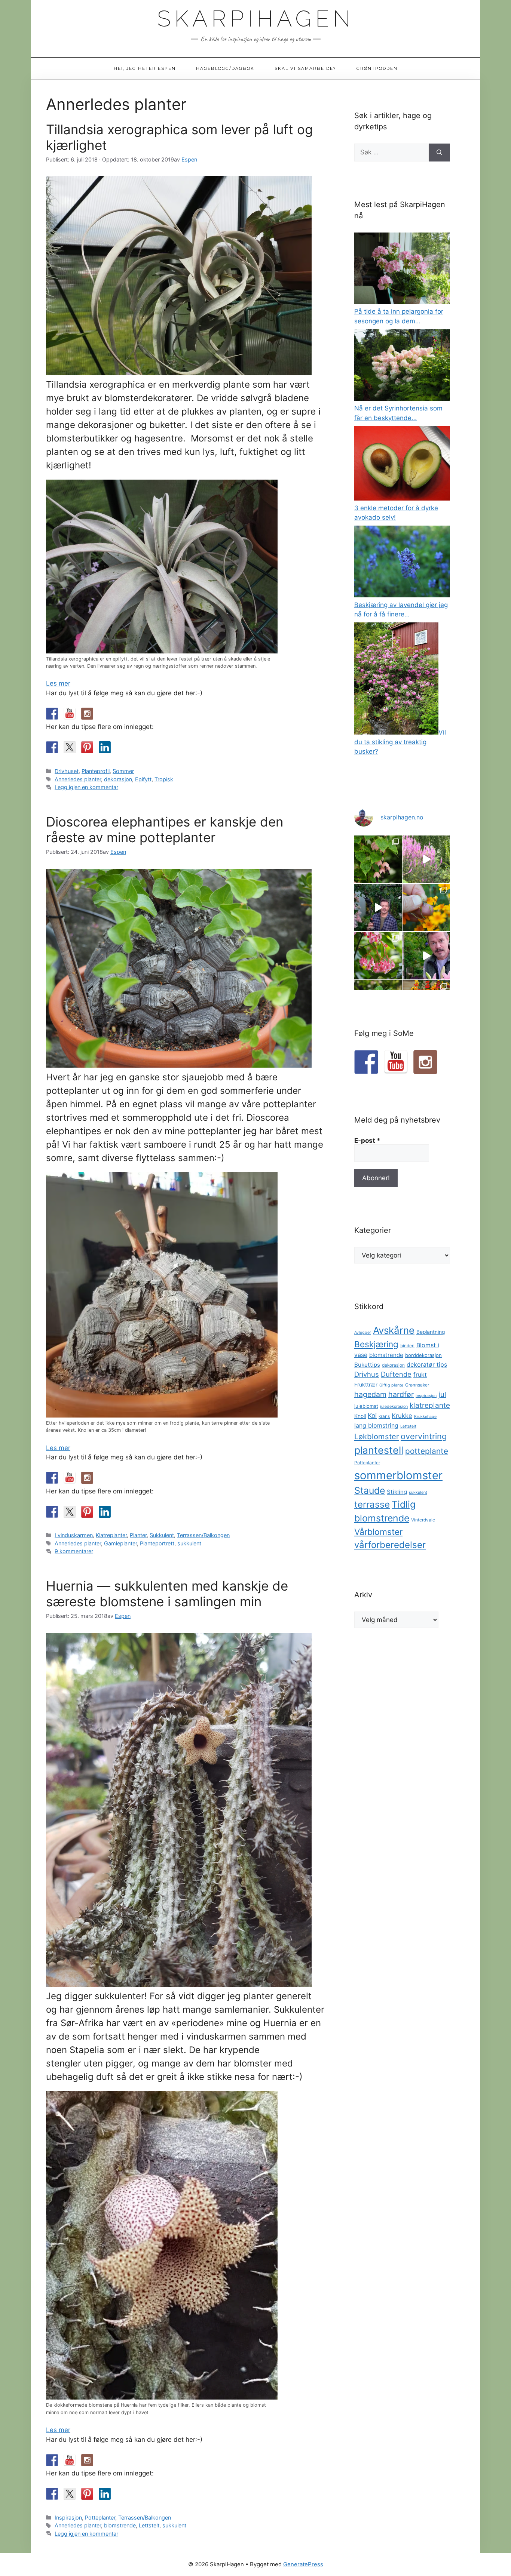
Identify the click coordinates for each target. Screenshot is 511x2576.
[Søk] (439, 153)
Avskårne (394, 1330)
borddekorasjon (423, 1355)
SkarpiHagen (256, 19)
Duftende (396, 1374)
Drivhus (367, 1374)
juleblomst (366, 1406)
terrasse (372, 1504)
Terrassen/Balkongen (203, 1535)
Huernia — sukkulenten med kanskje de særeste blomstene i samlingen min (167, 1594)
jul (442, 1395)
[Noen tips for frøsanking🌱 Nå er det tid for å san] (426, 907)
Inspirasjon (68, 2517)
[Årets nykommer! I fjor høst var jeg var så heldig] (378, 859)
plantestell (379, 1450)
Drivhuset (67, 771)
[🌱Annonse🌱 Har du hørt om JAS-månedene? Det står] (378, 907)
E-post (367, 1141)
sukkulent (189, 1543)
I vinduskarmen (74, 1535)
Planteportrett (157, 1543)
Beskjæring (376, 1344)
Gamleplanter (120, 1543)
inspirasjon (426, 1396)
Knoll (360, 1416)
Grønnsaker (417, 1385)
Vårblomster (378, 1532)
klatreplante (430, 1405)
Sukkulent (162, 1535)
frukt (420, 1375)
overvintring (424, 1436)
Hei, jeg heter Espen (145, 68)
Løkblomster (377, 1436)
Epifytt (143, 779)
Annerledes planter (78, 779)
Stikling (397, 1492)
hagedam (370, 1394)
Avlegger (363, 1332)
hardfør (401, 1394)
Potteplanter (100, 2517)
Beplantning (431, 1332)
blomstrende (120, 2525)
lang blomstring (376, 1425)
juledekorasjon (394, 1407)
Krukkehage (425, 1417)
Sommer (123, 771)
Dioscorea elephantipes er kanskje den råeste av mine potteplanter (165, 830)
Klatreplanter (111, 1535)
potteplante (427, 1451)
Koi (372, 1415)
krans (384, 1416)
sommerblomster (398, 1475)
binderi (407, 1346)
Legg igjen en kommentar (86, 787)
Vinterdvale (423, 1520)
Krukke (402, 1416)
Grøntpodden (377, 68)
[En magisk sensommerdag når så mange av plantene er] (426, 859)
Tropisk (164, 779)
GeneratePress (303, 2564)
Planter (138, 1535)
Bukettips (367, 1365)
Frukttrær (366, 1385)
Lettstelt (149, 2525)
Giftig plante (391, 1385)
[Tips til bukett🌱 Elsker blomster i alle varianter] (426, 956)
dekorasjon (118, 779)
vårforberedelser (390, 1545)
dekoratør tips (427, 1364)
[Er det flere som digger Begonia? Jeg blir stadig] (378, 956)
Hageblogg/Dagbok (225, 68)
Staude (370, 1490)
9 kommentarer (74, 1551)
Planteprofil (96, 771)
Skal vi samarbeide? (305, 68)
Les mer (58, 683)
